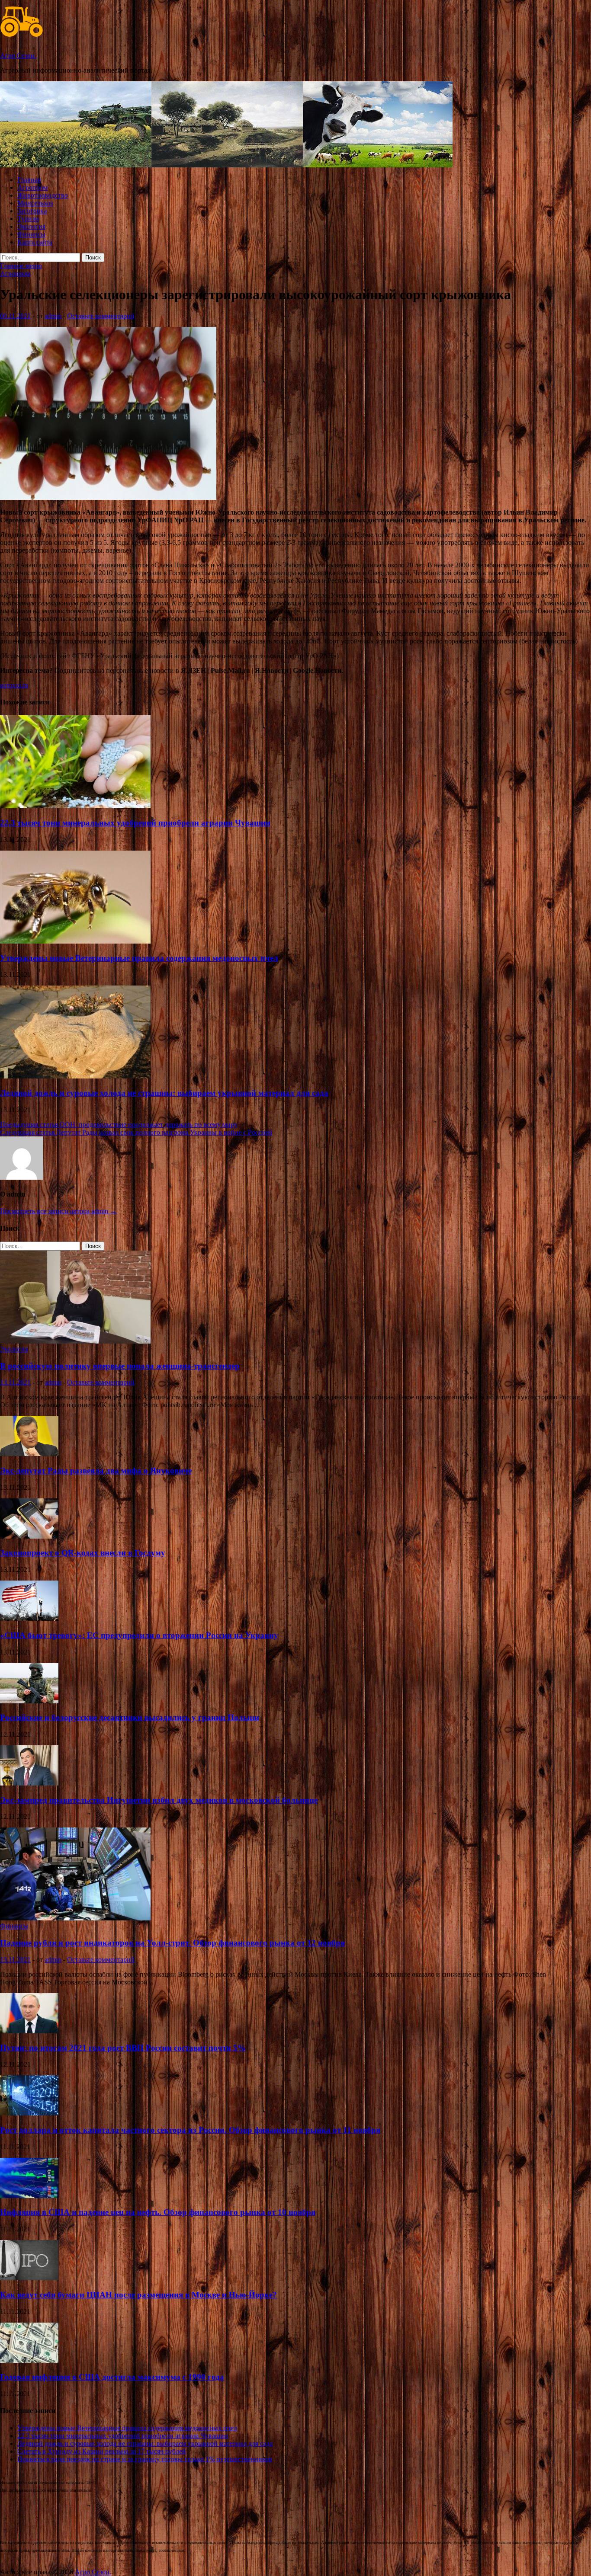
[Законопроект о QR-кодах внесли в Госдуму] (29, 1536)
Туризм (28, 219)
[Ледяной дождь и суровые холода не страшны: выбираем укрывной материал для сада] (75, 1076)
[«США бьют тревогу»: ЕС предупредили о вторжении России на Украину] (29, 1618)
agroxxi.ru (14, 685)
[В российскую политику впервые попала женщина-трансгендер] (75, 1341)
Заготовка (32, 211)
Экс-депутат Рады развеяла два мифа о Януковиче (96, 1470)
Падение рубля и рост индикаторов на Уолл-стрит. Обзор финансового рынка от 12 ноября (172, 1943)
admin (53, 316)
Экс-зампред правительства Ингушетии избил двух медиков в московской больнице (159, 1800)
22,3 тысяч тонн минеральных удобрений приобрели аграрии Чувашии (135, 823)
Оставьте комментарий (101, 316)
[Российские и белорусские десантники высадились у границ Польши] (29, 1701)
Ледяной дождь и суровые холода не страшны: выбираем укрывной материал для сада (164, 1093)
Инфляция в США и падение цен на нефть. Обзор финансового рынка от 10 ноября (158, 2212)
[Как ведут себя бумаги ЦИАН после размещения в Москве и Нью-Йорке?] (29, 2278)
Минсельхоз (35, 203)
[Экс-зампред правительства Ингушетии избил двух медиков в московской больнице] (29, 1783)
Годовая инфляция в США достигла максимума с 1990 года (112, 2377)
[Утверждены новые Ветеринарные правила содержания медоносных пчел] (75, 941)
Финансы (31, 234)
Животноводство (43, 195)
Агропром (32, 187)
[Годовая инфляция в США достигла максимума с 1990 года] (29, 2360)
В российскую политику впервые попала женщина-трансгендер (120, 1366)
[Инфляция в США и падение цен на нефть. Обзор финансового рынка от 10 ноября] (29, 2196)
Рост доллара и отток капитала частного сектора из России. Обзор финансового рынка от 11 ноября (190, 2130)
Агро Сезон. (18, 56)
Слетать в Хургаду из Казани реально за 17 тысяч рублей (102, 2451)
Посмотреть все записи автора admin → (58, 1211)
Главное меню (21, 266)
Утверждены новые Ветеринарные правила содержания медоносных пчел (139, 958)
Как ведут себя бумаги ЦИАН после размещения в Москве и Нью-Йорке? (138, 2295)
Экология (31, 226)
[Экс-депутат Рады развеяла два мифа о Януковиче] (29, 1454)
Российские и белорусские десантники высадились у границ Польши (130, 1717)
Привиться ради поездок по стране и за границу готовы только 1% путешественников (145, 2459)
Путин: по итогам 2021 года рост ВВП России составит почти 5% (123, 2048)
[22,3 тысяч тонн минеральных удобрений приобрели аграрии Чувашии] (75, 806)
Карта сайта (35, 242)
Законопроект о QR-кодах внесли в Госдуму (83, 1553)
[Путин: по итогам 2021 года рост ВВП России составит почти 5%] (29, 2031)
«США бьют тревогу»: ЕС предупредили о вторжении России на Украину (139, 1635)
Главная (29, 180)
